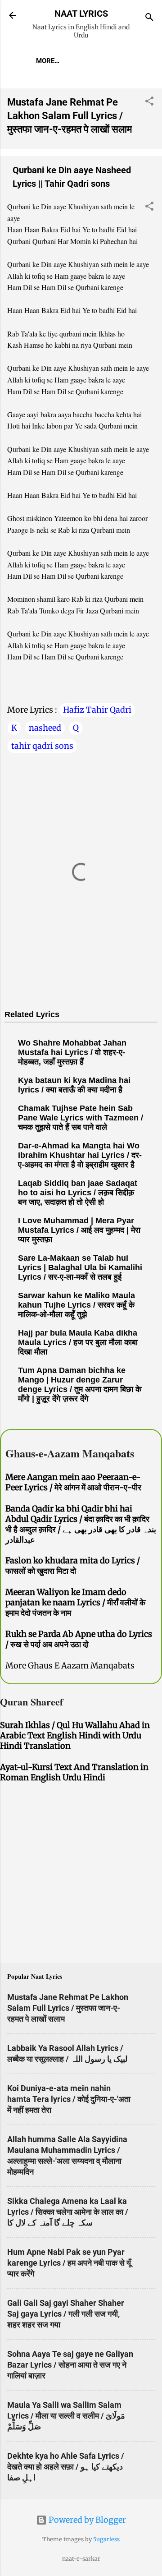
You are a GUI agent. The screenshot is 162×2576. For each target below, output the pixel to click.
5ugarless (106, 2539)
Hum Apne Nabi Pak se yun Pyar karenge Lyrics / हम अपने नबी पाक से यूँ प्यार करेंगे (69, 2263)
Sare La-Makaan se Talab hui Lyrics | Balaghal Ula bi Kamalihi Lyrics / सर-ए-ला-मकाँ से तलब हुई (80, 1267)
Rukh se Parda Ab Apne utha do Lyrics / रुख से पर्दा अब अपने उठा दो (79, 1639)
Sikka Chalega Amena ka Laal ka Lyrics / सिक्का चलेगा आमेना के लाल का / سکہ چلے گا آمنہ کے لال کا (68, 2212)
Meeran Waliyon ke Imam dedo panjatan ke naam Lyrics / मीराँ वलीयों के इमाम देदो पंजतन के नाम (75, 1602)
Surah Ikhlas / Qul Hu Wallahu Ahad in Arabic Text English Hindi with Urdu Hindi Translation (75, 1735)
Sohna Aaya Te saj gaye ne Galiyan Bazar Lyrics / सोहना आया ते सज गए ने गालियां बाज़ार (70, 2365)
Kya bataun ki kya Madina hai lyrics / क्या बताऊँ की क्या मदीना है (74, 1085)
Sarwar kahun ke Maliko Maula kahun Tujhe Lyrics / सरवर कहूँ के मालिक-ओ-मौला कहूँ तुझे (76, 1305)
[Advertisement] (81, 1875)
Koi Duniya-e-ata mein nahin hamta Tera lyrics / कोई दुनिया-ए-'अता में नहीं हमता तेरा (69, 2099)
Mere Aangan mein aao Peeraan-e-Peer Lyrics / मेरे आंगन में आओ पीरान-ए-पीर (73, 1482)
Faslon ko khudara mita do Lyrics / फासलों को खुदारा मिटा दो (73, 1566)
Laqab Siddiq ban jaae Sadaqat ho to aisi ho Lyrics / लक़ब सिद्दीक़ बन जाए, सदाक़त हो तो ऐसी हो (78, 1193)
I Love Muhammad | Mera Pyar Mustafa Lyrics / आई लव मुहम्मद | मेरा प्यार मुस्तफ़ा (79, 1230)
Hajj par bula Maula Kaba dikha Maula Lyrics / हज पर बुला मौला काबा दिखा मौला (78, 1342)
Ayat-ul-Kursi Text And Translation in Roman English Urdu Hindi (74, 1772)
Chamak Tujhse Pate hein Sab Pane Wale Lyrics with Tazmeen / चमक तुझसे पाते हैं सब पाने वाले (81, 1118)
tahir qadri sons (42, 746)
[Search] (149, 18)
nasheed (45, 728)
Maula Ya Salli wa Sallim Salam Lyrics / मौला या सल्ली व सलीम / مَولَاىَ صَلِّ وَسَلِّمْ (66, 2416)
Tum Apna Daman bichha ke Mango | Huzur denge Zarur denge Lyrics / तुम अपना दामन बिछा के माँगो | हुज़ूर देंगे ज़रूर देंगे (80, 1385)
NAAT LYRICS (81, 14)
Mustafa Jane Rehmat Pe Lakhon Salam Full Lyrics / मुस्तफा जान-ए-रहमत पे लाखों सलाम (70, 116)
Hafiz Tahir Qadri (97, 710)
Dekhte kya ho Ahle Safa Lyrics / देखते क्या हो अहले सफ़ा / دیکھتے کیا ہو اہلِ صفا (66, 2467)
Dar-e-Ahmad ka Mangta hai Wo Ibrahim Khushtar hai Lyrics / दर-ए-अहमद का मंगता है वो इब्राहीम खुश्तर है (80, 1155)
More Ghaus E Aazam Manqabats (70, 1666)
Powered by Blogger (86, 2520)
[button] (149, 102)
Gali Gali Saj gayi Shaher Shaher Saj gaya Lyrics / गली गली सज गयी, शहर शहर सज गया (66, 2314)
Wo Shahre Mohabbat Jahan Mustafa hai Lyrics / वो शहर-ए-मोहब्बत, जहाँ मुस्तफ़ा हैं (72, 1052)
